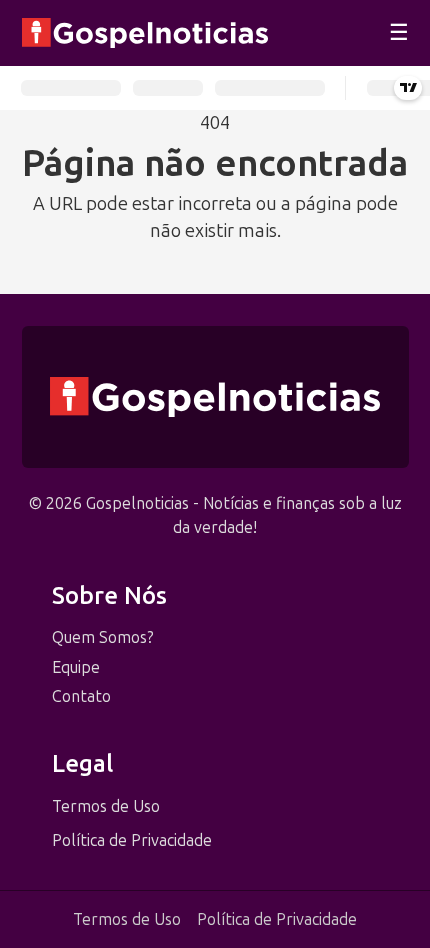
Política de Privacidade (132, 840)
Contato (81, 696)
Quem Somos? (103, 637)
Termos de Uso (106, 806)
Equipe (76, 667)
